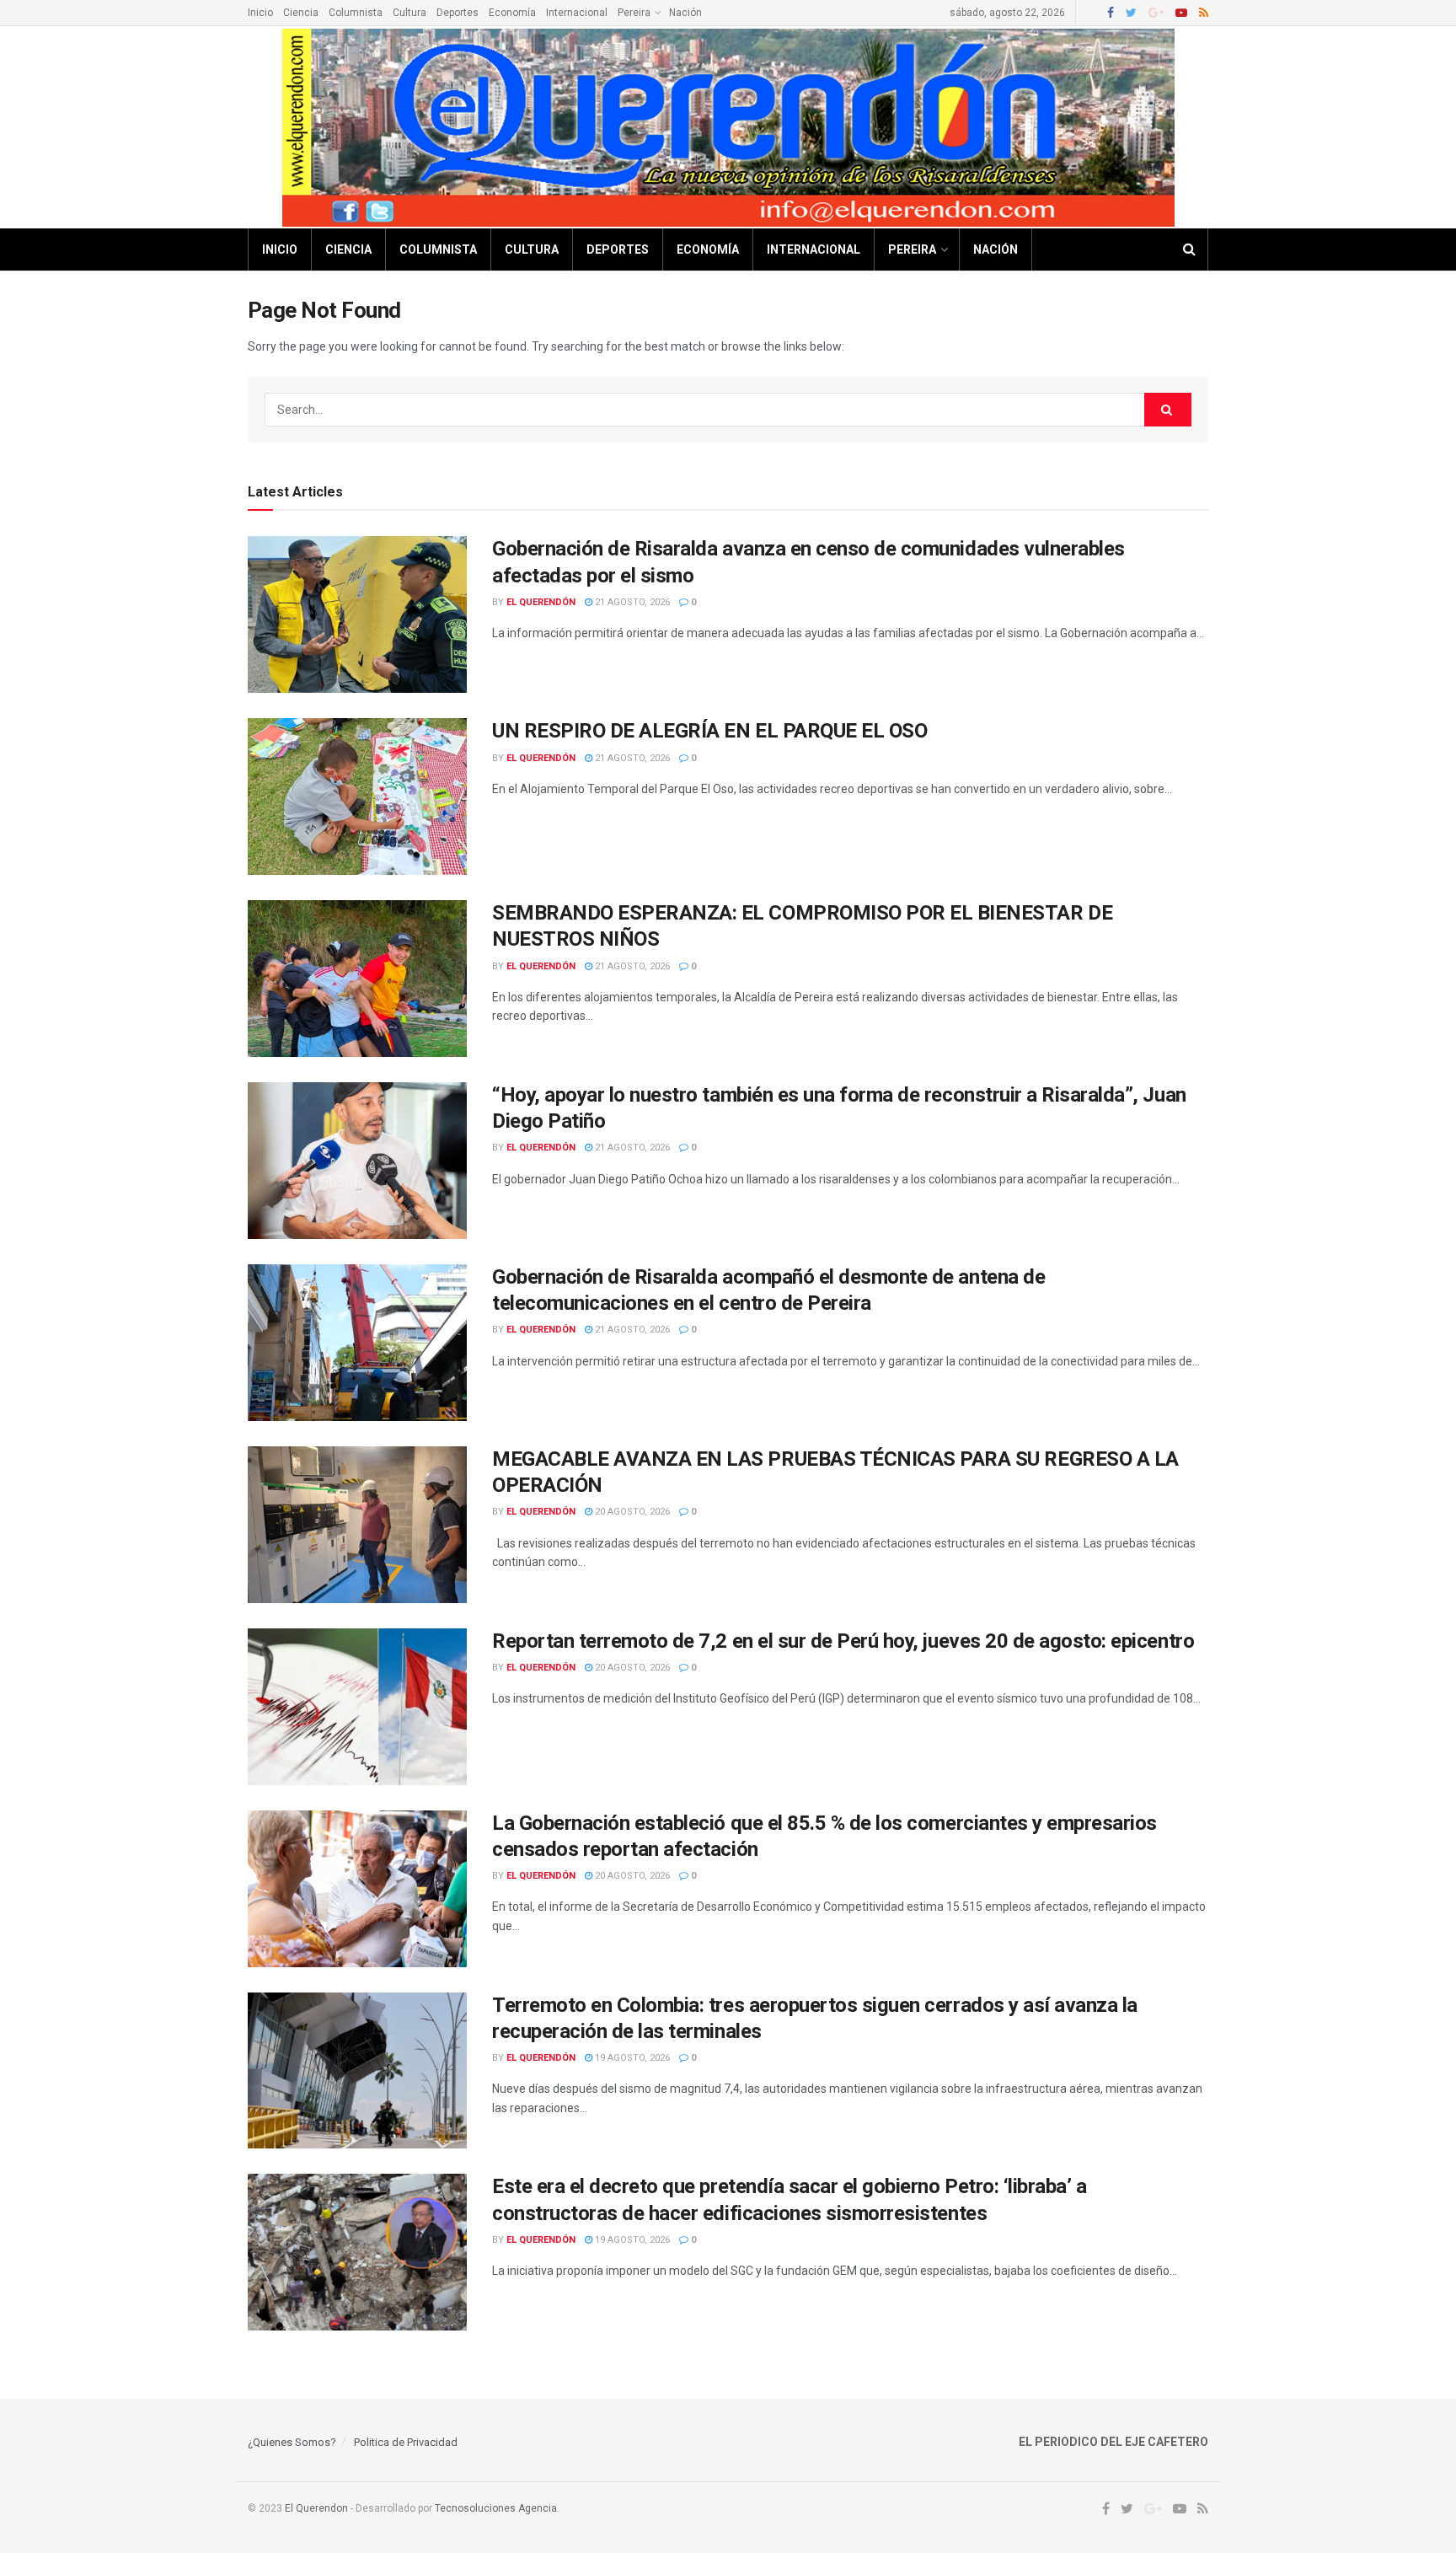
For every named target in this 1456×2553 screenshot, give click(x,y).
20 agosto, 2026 (631, 1512)
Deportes (458, 13)
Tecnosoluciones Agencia (496, 2508)
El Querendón (541, 602)
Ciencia (301, 13)
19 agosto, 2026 (631, 2058)
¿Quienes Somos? (292, 2442)
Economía (512, 13)
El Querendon (316, 2508)
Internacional (577, 13)
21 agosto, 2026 (631, 602)
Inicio (260, 13)
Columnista (356, 13)
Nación (685, 13)
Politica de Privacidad (406, 2442)
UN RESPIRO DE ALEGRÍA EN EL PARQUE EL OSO (709, 731)
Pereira (634, 13)
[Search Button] (1168, 410)
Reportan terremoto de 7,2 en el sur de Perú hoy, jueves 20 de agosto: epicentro (843, 1641)
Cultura (409, 13)
